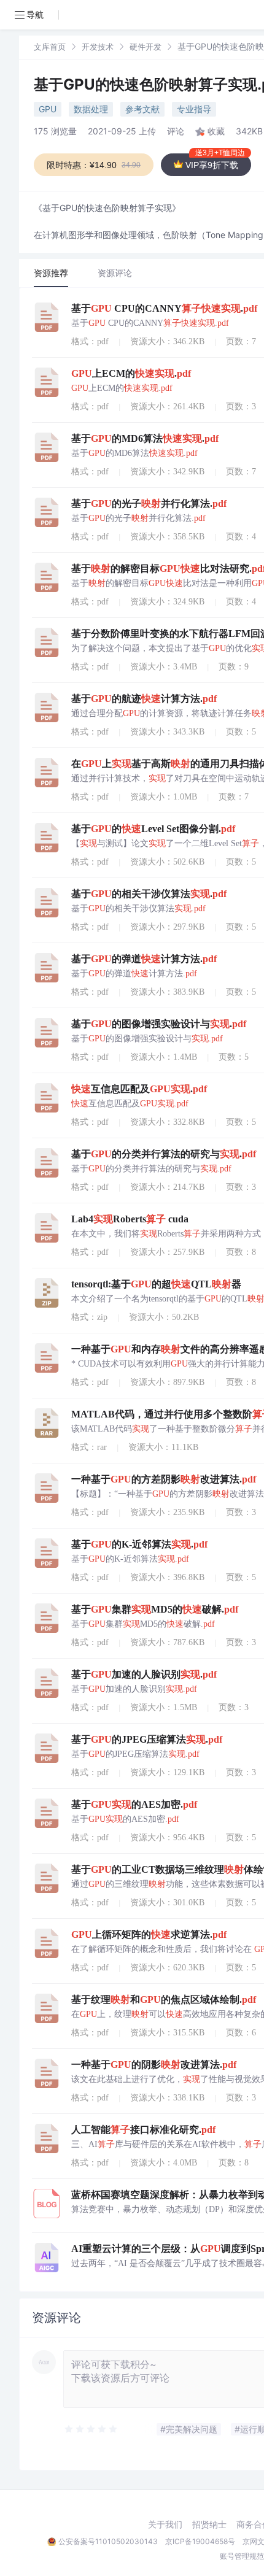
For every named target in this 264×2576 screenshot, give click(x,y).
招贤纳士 (209, 2524)
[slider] (91, 2429)
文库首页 (50, 47)
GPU (48, 109)
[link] (50, 46)
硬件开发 (146, 47)
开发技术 (98, 47)
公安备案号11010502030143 (108, 2541)
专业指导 (194, 109)
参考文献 (142, 109)
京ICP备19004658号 (200, 2541)
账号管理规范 (242, 2556)
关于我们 (165, 2524)
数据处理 (91, 109)
